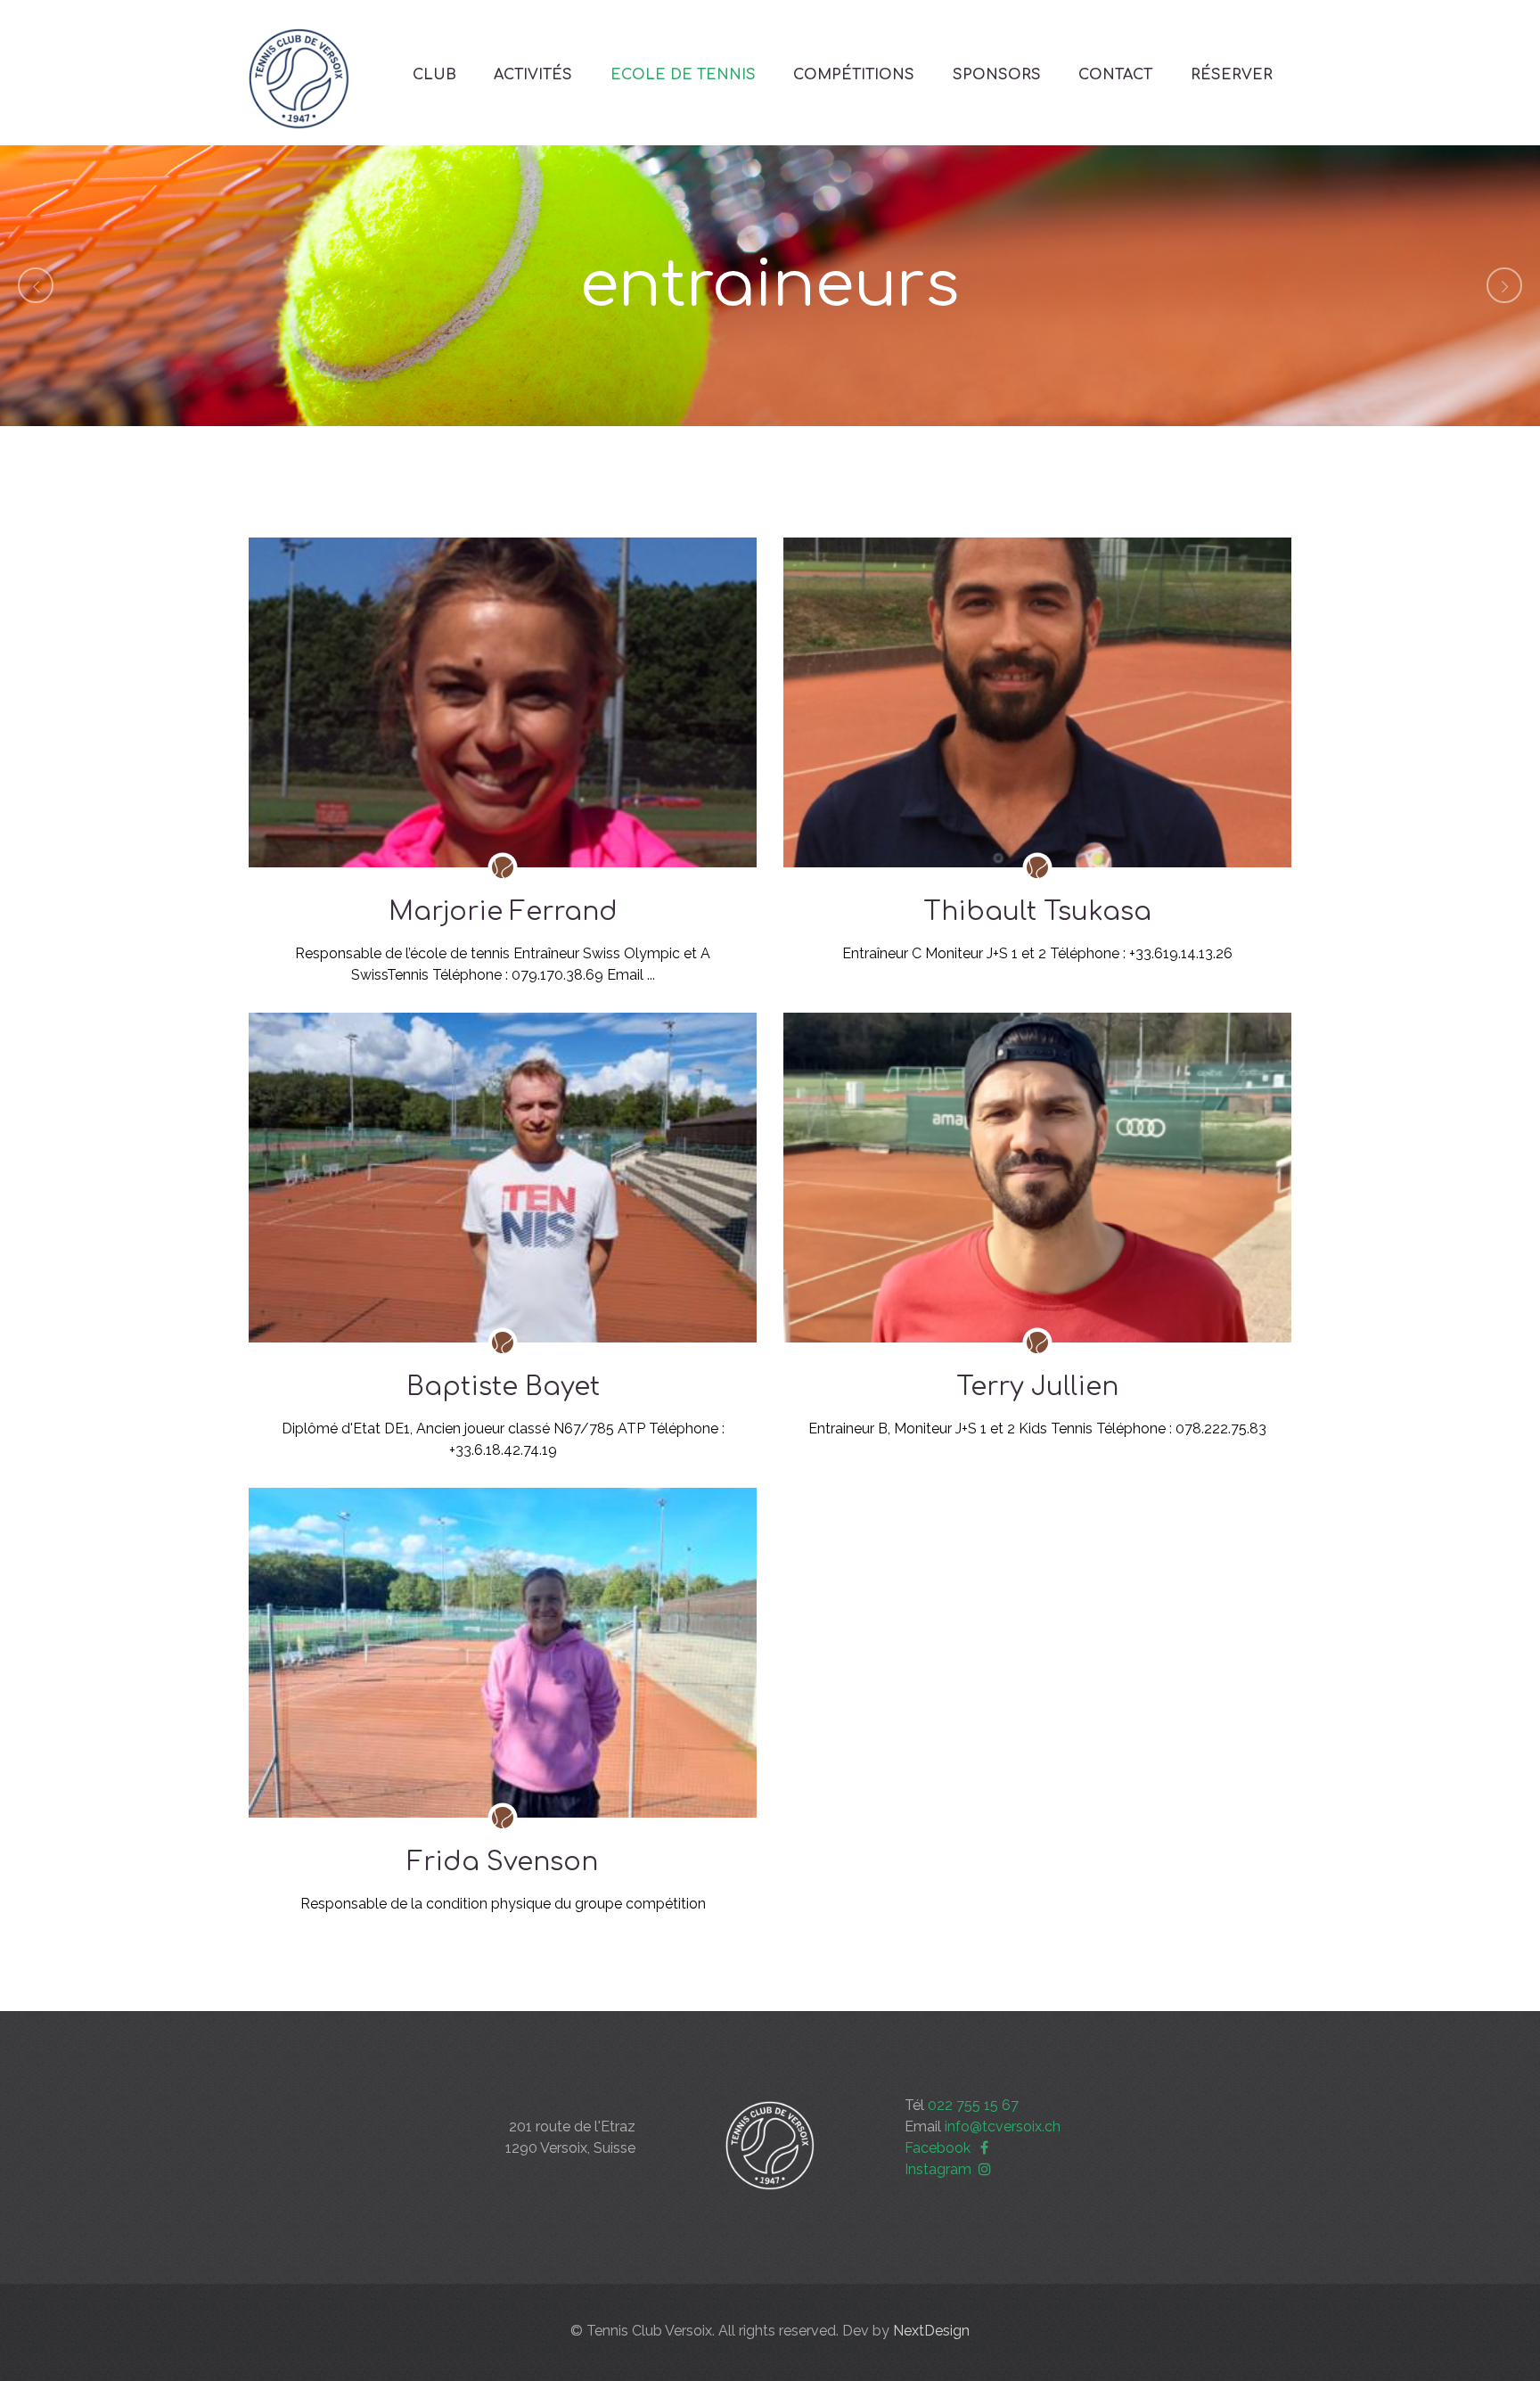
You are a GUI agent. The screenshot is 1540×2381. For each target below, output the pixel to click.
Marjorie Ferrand (503, 912)
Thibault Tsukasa (1037, 912)
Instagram (940, 2169)
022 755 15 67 (973, 2105)
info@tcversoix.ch (1003, 2126)
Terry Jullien (1037, 1387)
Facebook (939, 2148)
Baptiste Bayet (503, 1387)
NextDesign (931, 2331)
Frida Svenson (503, 1862)
